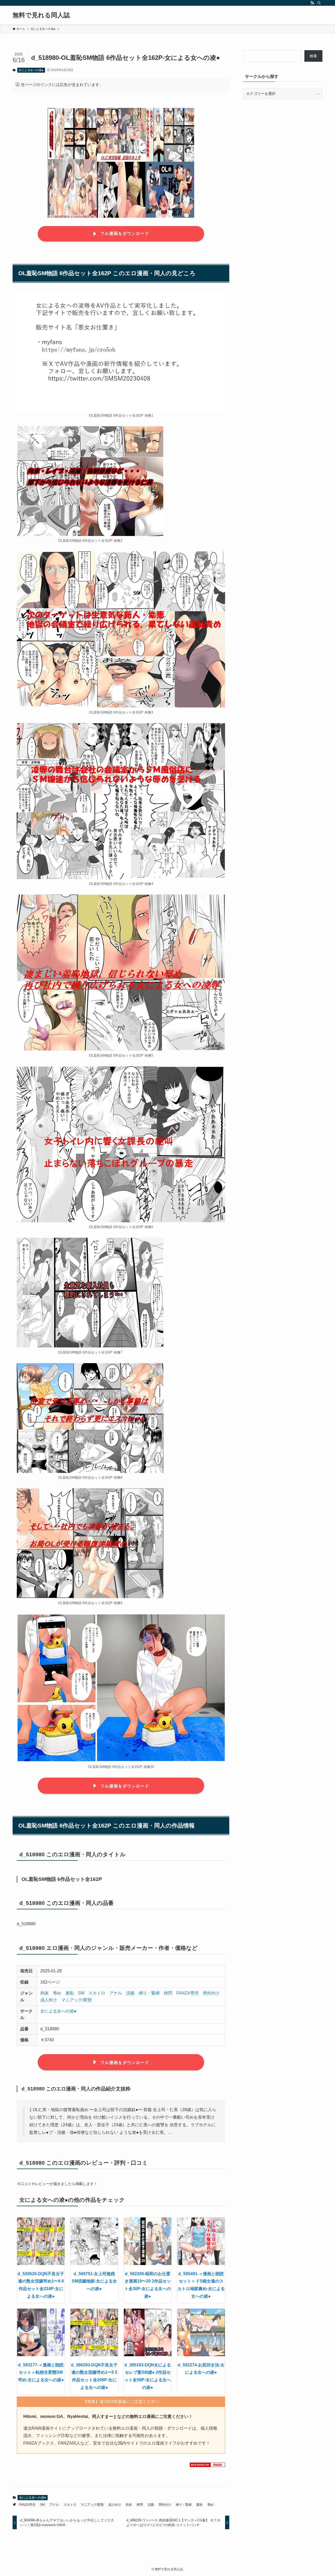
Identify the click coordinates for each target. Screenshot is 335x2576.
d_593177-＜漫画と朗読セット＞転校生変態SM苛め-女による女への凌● (41, 2373)
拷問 (168, 1993)
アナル (116, 1993)
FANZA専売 (188, 1993)
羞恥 (70, 1993)
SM (81, 1993)
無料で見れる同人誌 (41, 15)
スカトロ (97, 1993)
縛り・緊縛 (149, 1993)
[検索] (319, 3)
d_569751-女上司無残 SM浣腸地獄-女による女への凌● (94, 2281)
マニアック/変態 (76, 2000)
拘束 (44, 1993)
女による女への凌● (31, 70)
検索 (313, 56)
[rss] (312, 3)
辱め (57, 1993)
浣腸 (130, 1993)
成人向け (49, 2000)
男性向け (211, 1993)
